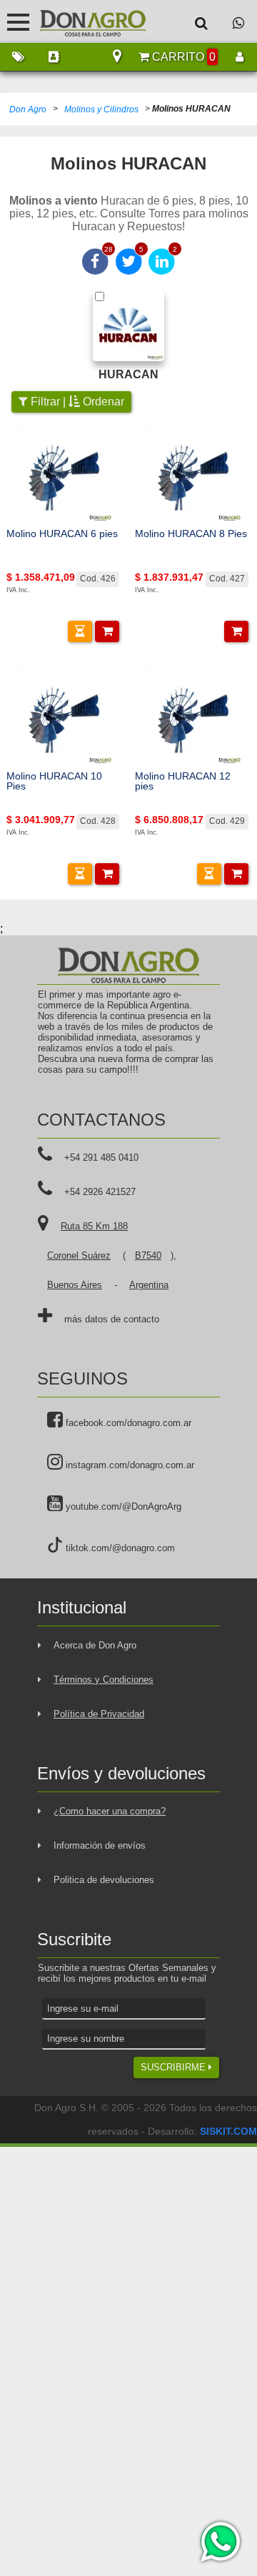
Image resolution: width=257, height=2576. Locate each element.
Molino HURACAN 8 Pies (191, 534)
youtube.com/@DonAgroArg (122, 1506)
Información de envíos (100, 1845)
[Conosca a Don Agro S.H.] (54, 57)
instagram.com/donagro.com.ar (128, 1465)
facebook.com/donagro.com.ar (127, 1423)
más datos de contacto (112, 1319)
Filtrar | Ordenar (76, 402)
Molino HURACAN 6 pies (62, 534)
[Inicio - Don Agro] (82, 21)
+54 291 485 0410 (101, 1157)
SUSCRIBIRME (175, 2067)
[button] (80, 631)
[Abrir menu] (18, 22)
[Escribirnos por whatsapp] (238, 23)
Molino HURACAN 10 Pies (54, 781)
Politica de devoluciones (104, 1880)
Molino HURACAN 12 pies (183, 781)
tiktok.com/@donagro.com (119, 1548)
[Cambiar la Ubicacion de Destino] (117, 57)
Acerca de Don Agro (95, 1645)
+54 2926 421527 (100, 1192)
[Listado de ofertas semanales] (18, 57)
